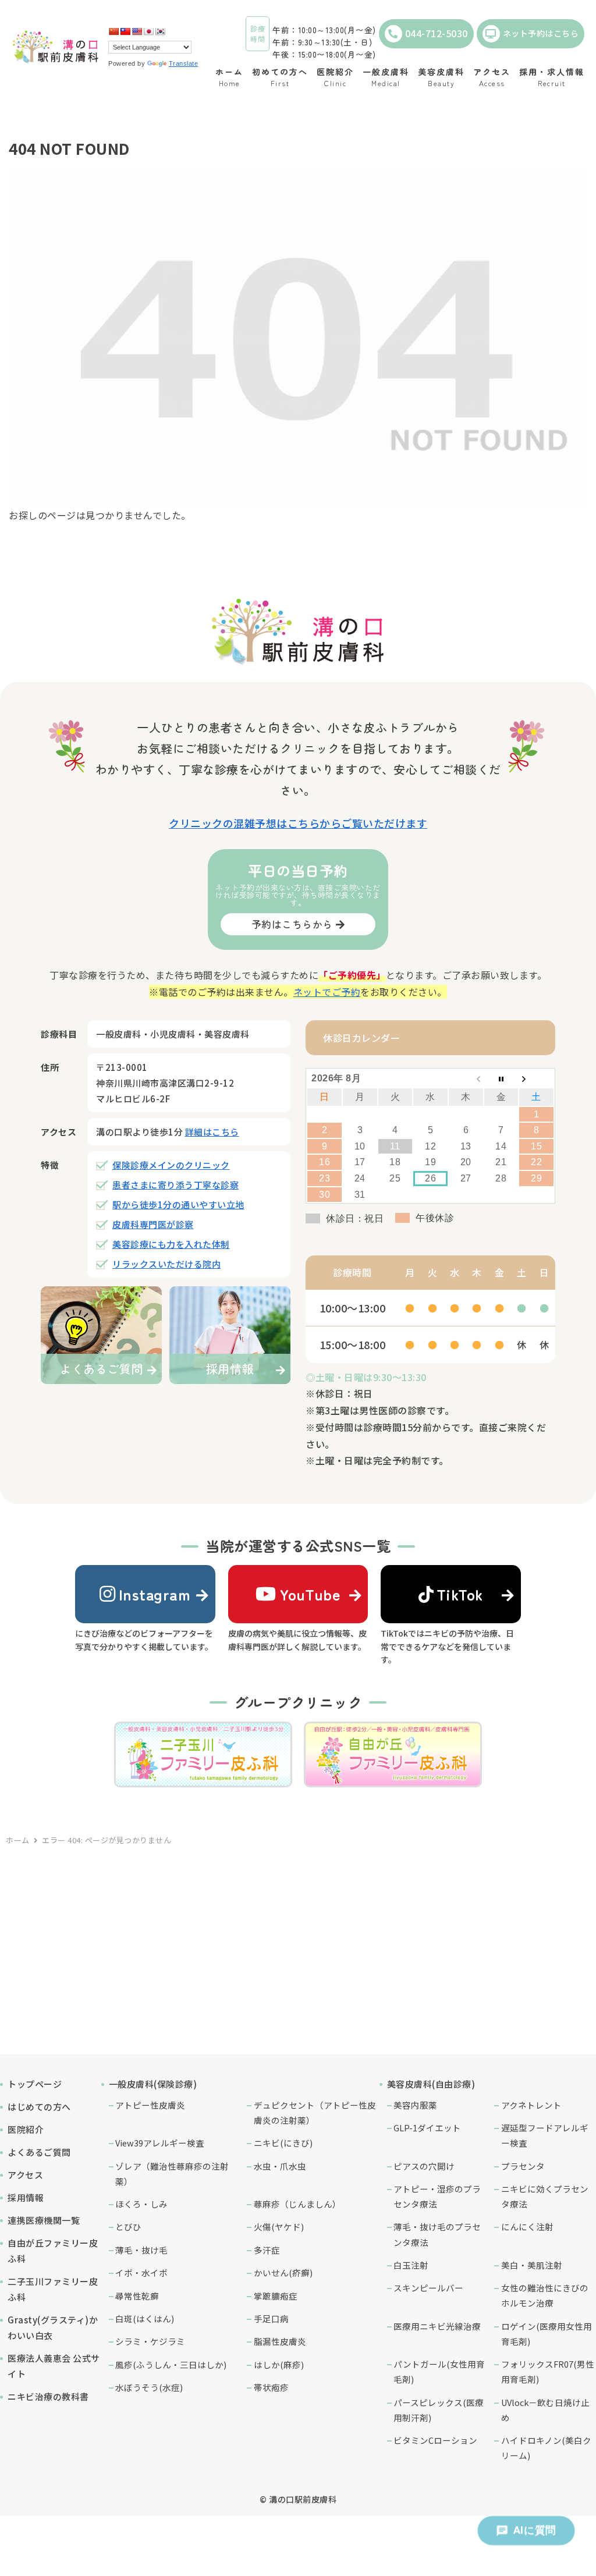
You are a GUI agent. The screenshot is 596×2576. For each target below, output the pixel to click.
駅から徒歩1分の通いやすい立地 (178, 1204)
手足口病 (271, 2318)
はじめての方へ (39, 2107)
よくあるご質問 (39, 2152)
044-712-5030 (437, 33)
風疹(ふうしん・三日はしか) (171, 2364)
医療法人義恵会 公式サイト (54, 2366)
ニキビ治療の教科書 (48, 2396)
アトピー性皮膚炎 (150, 2105)
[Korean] (160, 31)
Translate (184, 63)
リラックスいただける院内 (166, 1264)
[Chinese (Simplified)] (113, 31)
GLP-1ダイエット (427, 2128)
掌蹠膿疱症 (276, 2296)
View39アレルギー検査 (160, 2143)
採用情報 (26, 2197)
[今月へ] (501, 1078)
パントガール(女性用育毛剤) (439, 2371)
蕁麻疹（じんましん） (297, 2204)
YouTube (310, 1594)
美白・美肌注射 (532, 2265)
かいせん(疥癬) (283, 2272)
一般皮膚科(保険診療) (153, 2084)
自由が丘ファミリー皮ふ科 (53, 2251)
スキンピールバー (428, 2288)
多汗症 (267, 2250)
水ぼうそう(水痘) (149, 2387)
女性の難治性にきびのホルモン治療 (545, 2295)
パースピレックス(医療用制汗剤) (439, 2410)
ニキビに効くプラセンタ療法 (545, 2196)
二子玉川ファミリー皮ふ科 (53, 2289)
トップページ (35, 2084)
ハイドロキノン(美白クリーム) (546, 2448)
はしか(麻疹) (279, 2364)
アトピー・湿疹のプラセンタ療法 (437, 2196)
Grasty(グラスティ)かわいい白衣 (53, 2327)
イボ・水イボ (141, 2272)
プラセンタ (523, 2166)
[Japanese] (148, 31)
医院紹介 (26, 2129)
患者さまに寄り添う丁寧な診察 (175, 1185)
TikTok (460, 1594)
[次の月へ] (536, 1078)
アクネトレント (531, 2105)
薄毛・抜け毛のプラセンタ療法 (437, 2234)
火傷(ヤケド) (279, 2226)
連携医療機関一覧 (44, 2220)
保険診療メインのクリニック (171, 1165)
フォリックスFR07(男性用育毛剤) (548, 2371)
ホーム (18, 1840)
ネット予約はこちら (541, 33)
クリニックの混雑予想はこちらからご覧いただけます (298, 823)
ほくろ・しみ (141, 2204)
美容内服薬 (415, 2105)
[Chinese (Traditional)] (125, 31)
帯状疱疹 (271, 2387)
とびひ (128, 2226)
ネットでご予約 (327, 992)
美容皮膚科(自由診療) (431, 2084)
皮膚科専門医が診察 (153, 1224)
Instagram (155, 1594)
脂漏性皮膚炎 (280, 2341)
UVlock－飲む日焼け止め (545, 2410)
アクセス (25, 2175)
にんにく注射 (527, 2226)
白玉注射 (411, 2265)
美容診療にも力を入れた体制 (171, 1244)
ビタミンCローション (435, 2440)
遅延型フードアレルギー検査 (545, 2135)
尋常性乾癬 (137, 2296)
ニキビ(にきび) (283, 2143)
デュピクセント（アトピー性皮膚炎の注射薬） (315, 2112)
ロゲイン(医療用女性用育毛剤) (547, 2334)
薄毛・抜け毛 (141, 2250)
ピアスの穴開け (424, 2166)
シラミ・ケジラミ (150, 2341)
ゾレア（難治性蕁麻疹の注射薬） (172, 2174)
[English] (137, 31)
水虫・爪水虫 (280, 2166)
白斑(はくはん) (145, 2318)
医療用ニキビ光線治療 (437, 2326)
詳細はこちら (212, 1132)
